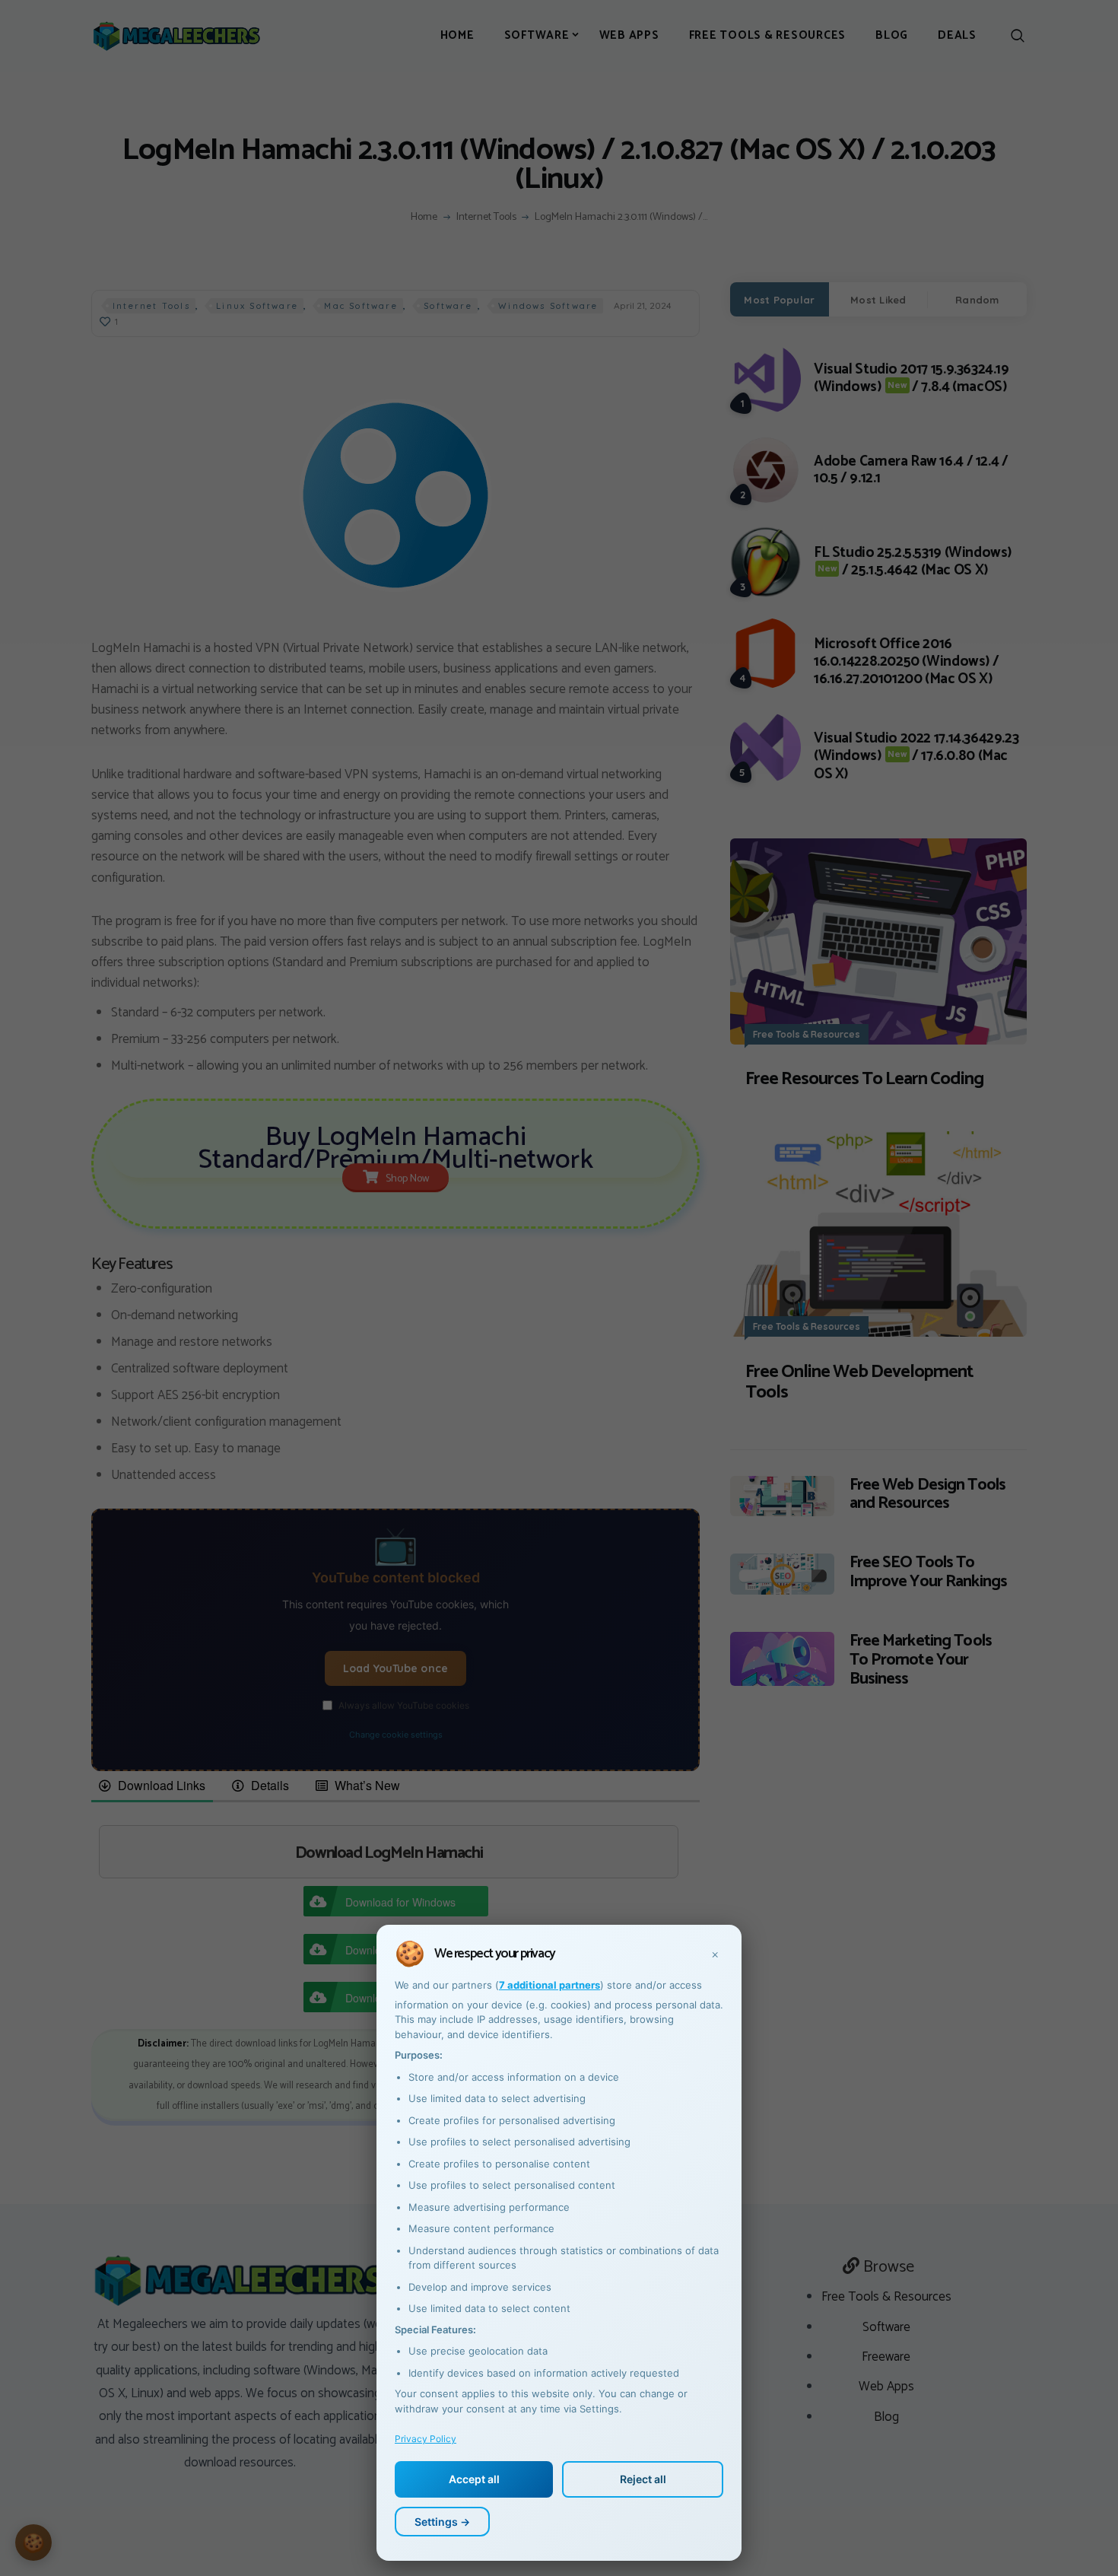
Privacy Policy (426, 2439)
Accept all (474, 2479)
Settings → (442, 2522)
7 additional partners (549, 1985)
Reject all (643, 2479)
